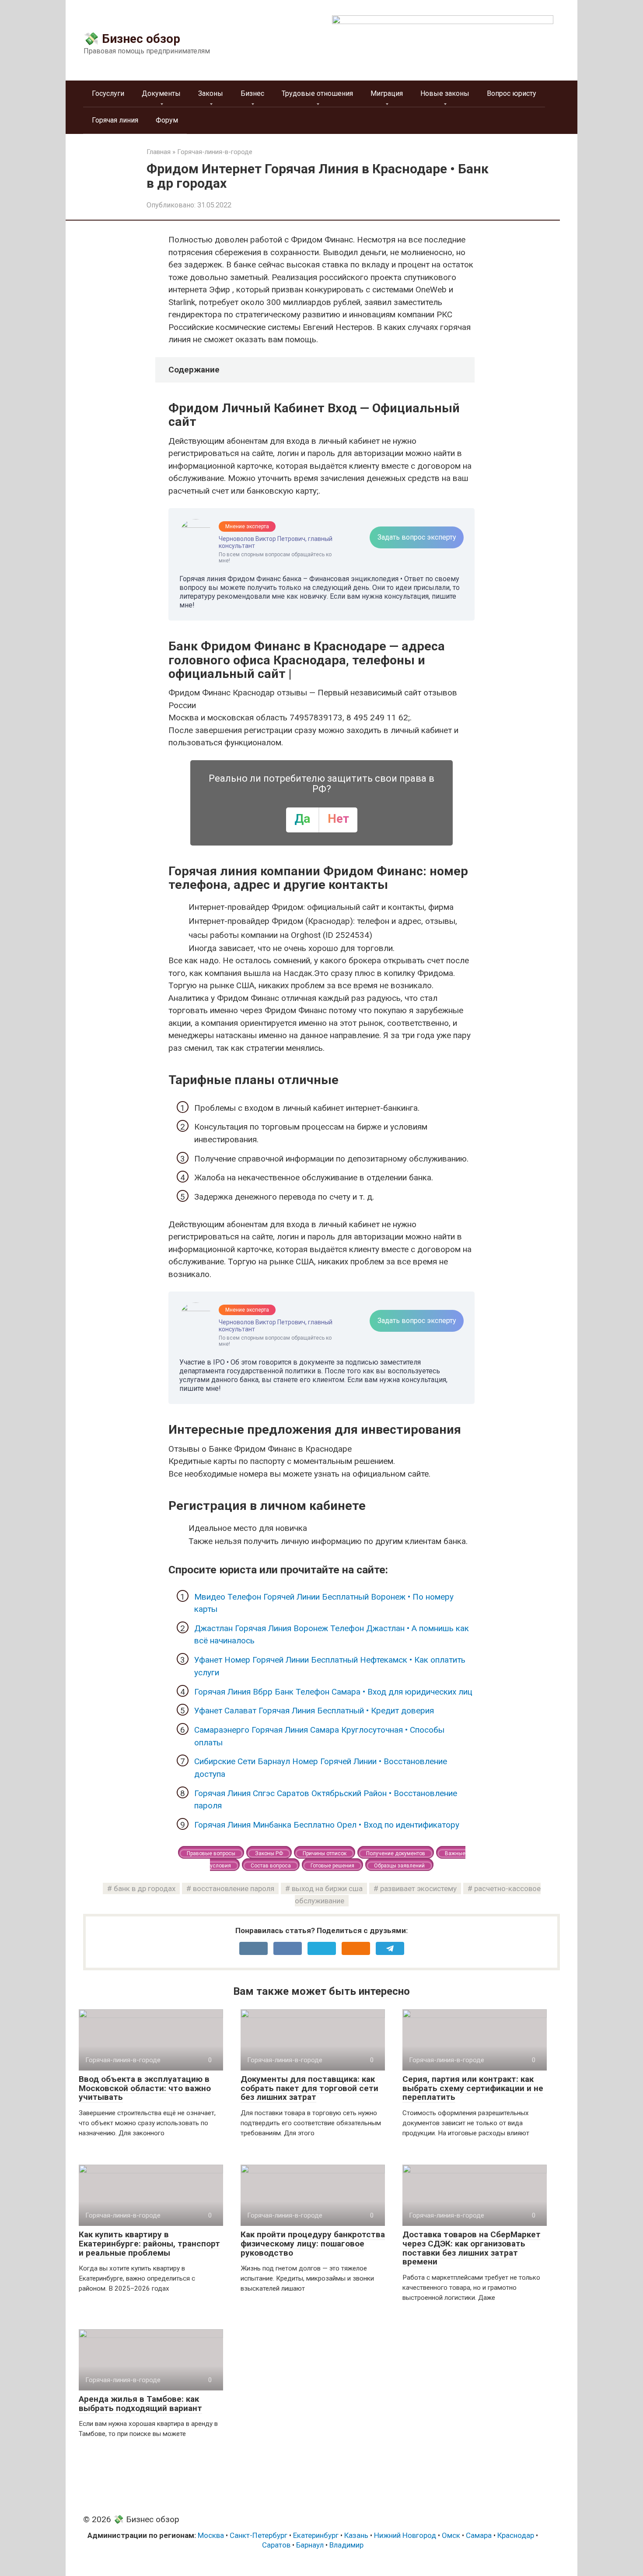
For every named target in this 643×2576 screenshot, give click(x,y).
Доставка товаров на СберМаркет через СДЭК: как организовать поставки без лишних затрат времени (472, 2248)
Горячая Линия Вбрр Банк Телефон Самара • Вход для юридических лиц (333, 1692)
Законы (211, 93)
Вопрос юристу (512, 93)
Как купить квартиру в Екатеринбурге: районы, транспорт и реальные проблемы (149, 2244)
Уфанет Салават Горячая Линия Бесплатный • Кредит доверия (314, 1711)
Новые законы (445, 93)
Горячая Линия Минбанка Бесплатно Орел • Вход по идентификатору (327, 1825)
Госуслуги (108, 93)
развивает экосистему (418, 1888)
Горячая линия (115, 120)
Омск (451, 2535)
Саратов (276, 2545)
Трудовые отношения (317, 93)
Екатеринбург (316, 2535)
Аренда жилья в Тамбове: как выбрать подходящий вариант (140, 2404)
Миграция (387, 93)
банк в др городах (145, 1888)
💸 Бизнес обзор (132, 39)
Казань (356, 2535)
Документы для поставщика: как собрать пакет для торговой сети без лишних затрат (309, 2088)
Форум (167, 120)
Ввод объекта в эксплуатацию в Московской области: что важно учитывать (145, 2088)
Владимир (346, 2545)
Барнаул (310, 2545)
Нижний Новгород (405, 2535)
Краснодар (516, 2535)
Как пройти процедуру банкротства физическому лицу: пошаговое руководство (313, 2244)
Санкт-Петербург (259, 2535)
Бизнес (252, 93)
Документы (161, 93)
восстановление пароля (234, 1888)
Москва (211, 2535)
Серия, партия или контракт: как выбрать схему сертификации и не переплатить (473, 2088)
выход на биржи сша (327, 1888)
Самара (479, 2535)
